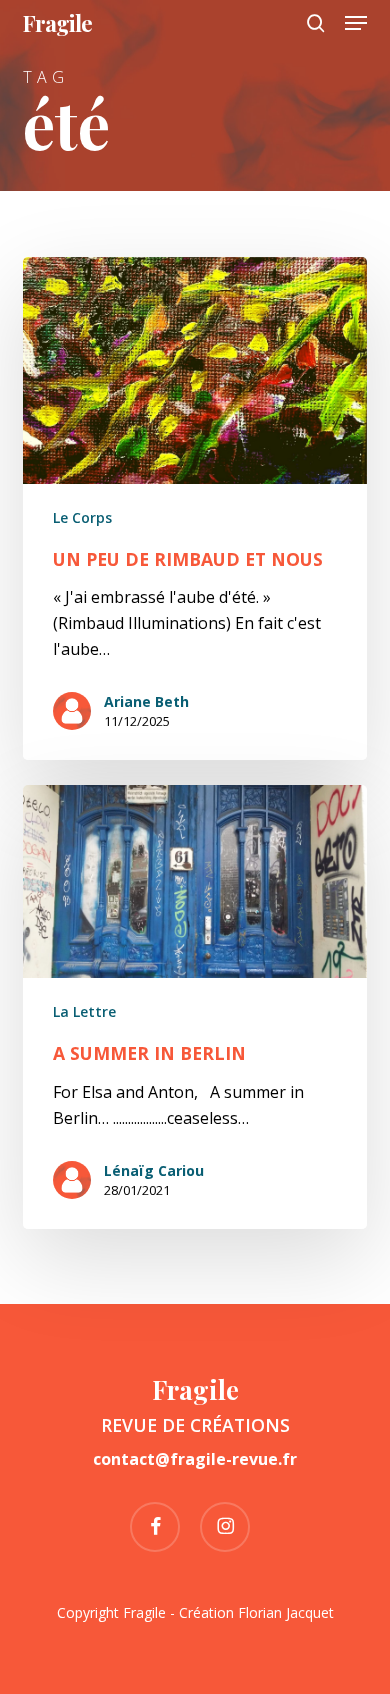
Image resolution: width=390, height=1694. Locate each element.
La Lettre (84, 1011)
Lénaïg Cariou (154, 1170)
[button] (356, 23)
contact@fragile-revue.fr (195, 1459)
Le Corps (82, 517)
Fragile (57, 23)
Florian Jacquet (286, 1612)
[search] (316, 23)
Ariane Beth (146, 701)
